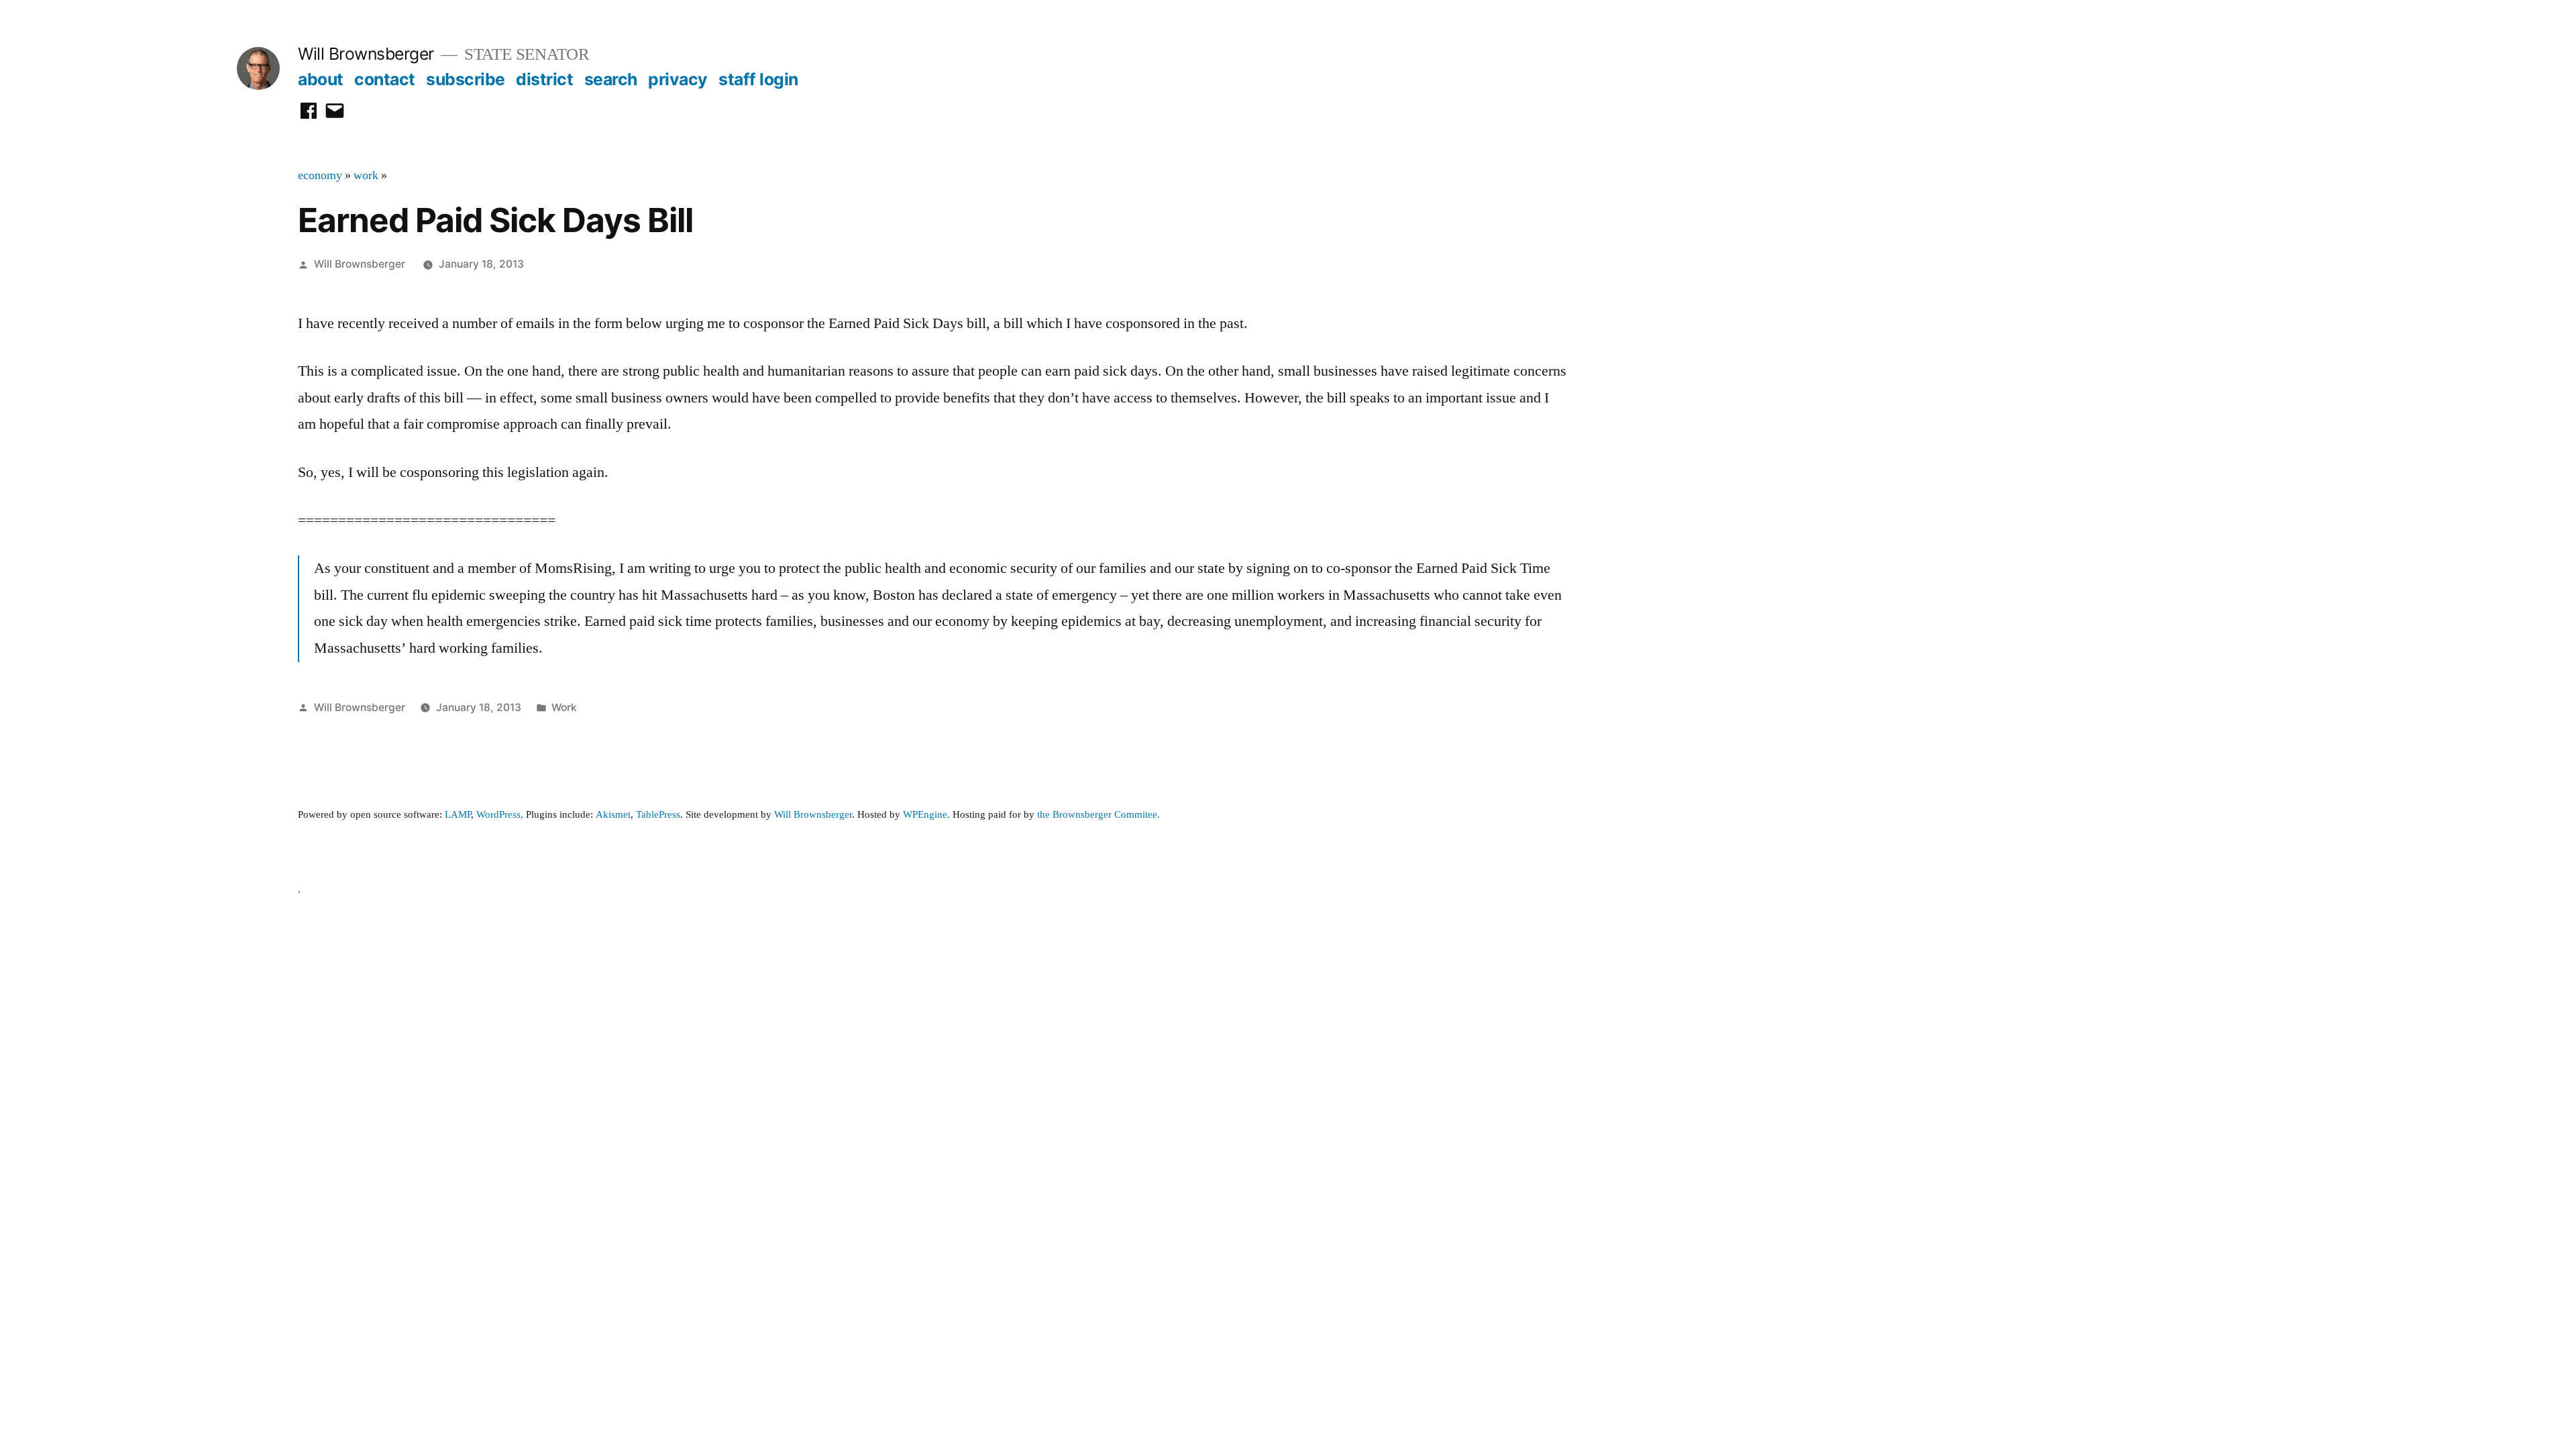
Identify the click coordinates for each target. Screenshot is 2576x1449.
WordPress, (500, 815)
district (544, 79)
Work (564, 707)
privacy (678, 79)
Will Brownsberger (366, 54)
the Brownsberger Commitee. (1098, 815)
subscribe (466, 79)
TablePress (658, 815)
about (321, 79)
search (611, 79)
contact (385, 79)
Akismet (613, 815)
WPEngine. (928, 815)
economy (320, 176)
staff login (758, 79)
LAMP (458, 815)
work (366, 176)
